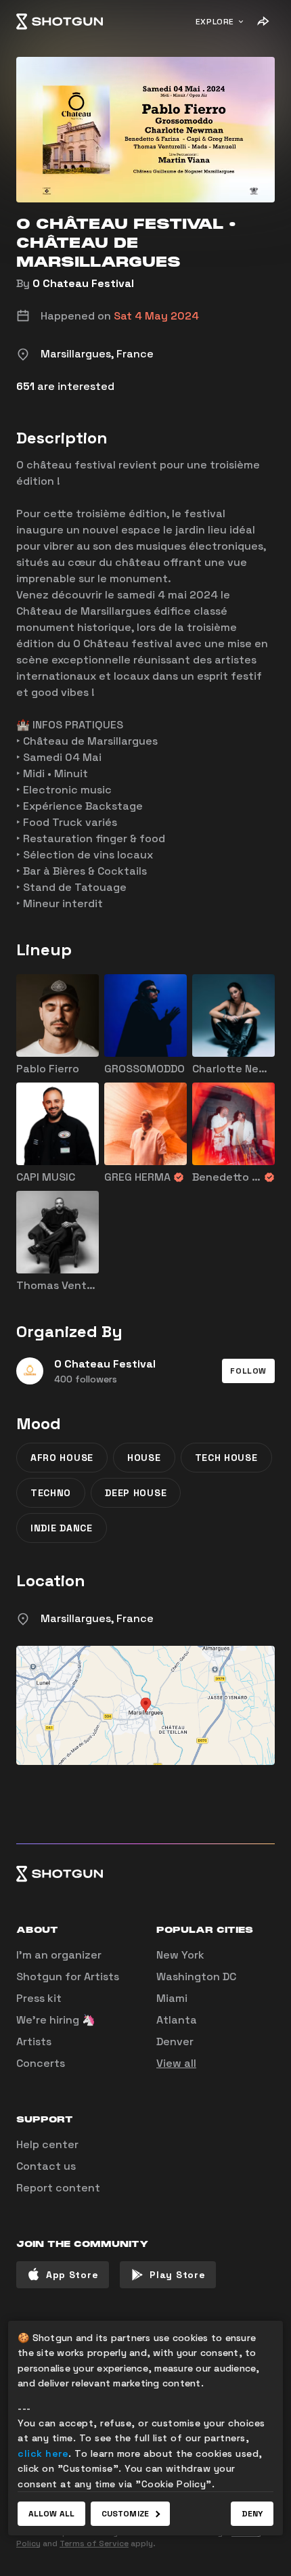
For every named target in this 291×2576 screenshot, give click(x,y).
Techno (51, 1493)
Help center (47, 2144)
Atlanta (177, 2020)
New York (180, 1955)
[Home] (60, 22)
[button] (248, 1371)
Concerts (41, 2063)
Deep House (136, 1493)
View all (176, 2063)
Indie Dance (62, 1528)
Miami (172, 1998)
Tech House (226, 1458)
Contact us (46, 2166)
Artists (34, 2042)
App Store (72, 2275)
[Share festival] (263, 22)
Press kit (39, 1998)
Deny (252, 2514)
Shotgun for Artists (68, 1977)
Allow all (51, 2514)
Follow (248, 1371)
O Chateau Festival (83, 283)
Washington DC (196, 1977)
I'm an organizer (59, 1955)
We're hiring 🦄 (56, 2020)
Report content (58, 2188)
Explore (215, 22)
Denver (175, 2042)
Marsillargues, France (97, 1618)
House (144, 1458)
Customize (125, 2514)
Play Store (177, 2275)
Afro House (62, 1458)
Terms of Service (94, 2544)
